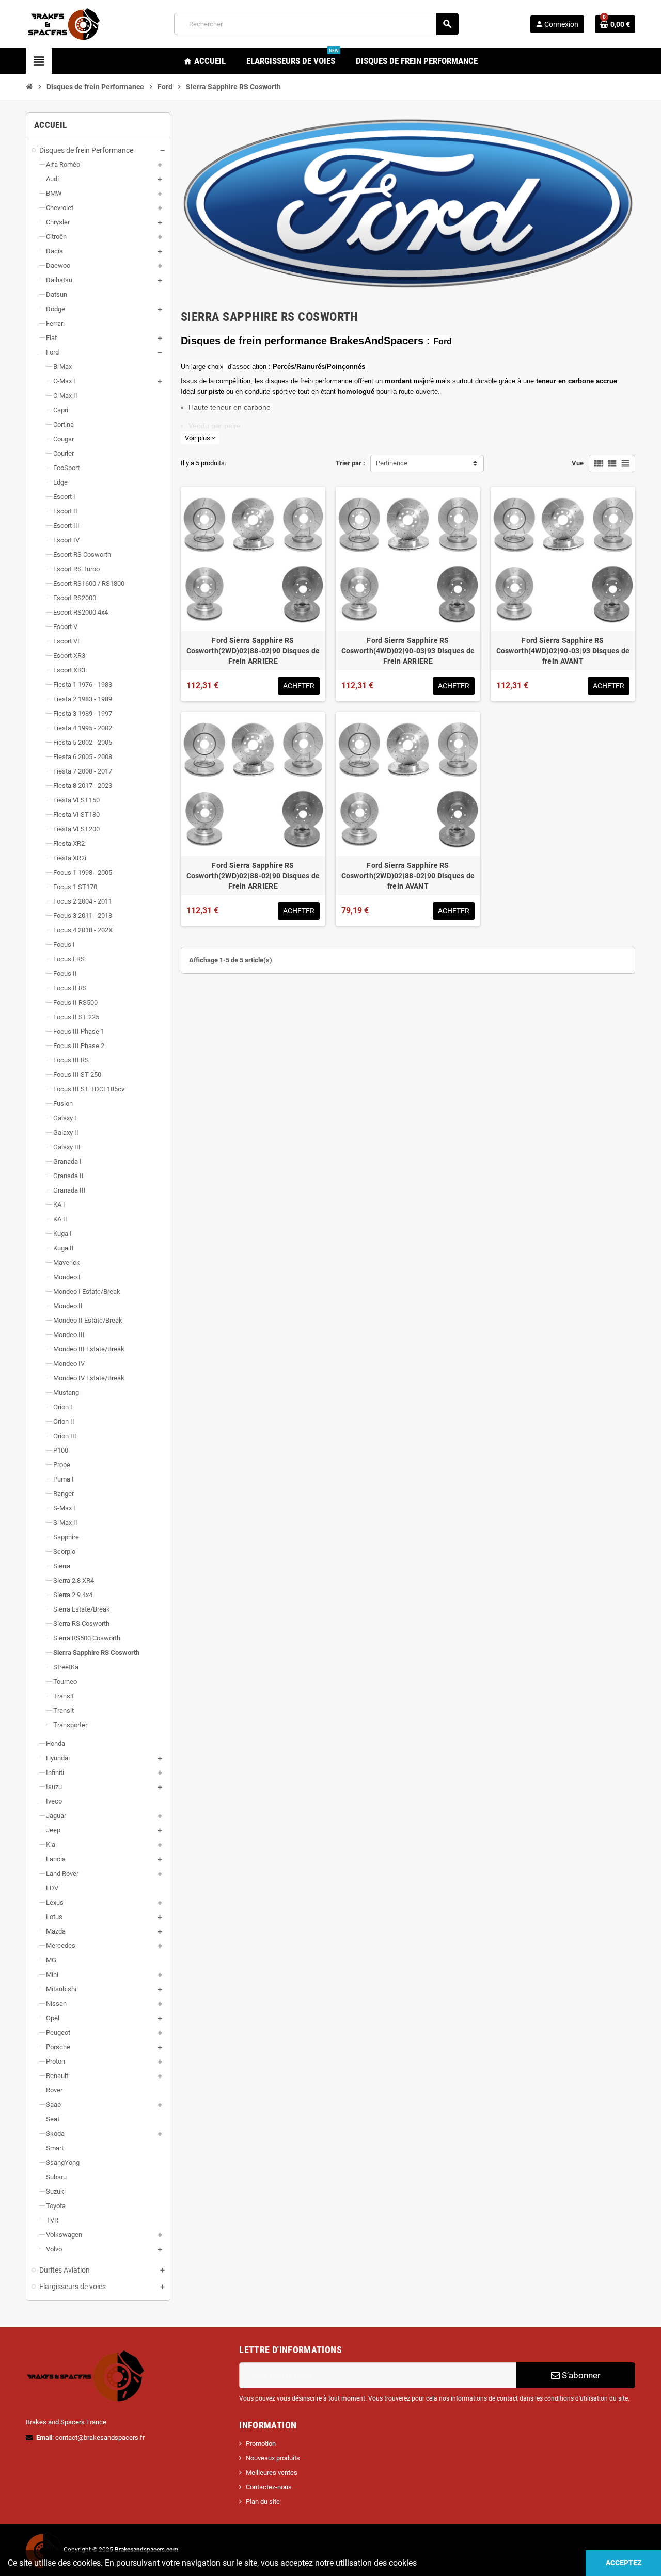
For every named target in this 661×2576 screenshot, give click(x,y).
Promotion (261, 2444)
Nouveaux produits (273, 2458)
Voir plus (200, 438)
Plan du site (263, 2501)
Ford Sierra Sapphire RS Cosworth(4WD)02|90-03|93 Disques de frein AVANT (563, 651)
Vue (578, 463)
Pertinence (392, 463)
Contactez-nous (269, 2487)
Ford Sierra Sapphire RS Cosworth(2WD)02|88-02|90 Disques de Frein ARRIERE (253, 651)
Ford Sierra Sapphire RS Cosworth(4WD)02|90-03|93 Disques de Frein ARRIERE (408, 651)
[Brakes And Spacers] (65, 23)
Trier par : (350, 463)
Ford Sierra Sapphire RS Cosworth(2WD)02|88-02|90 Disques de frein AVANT (408, 876)
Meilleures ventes (272, 2473)
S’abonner (580, 2375)
